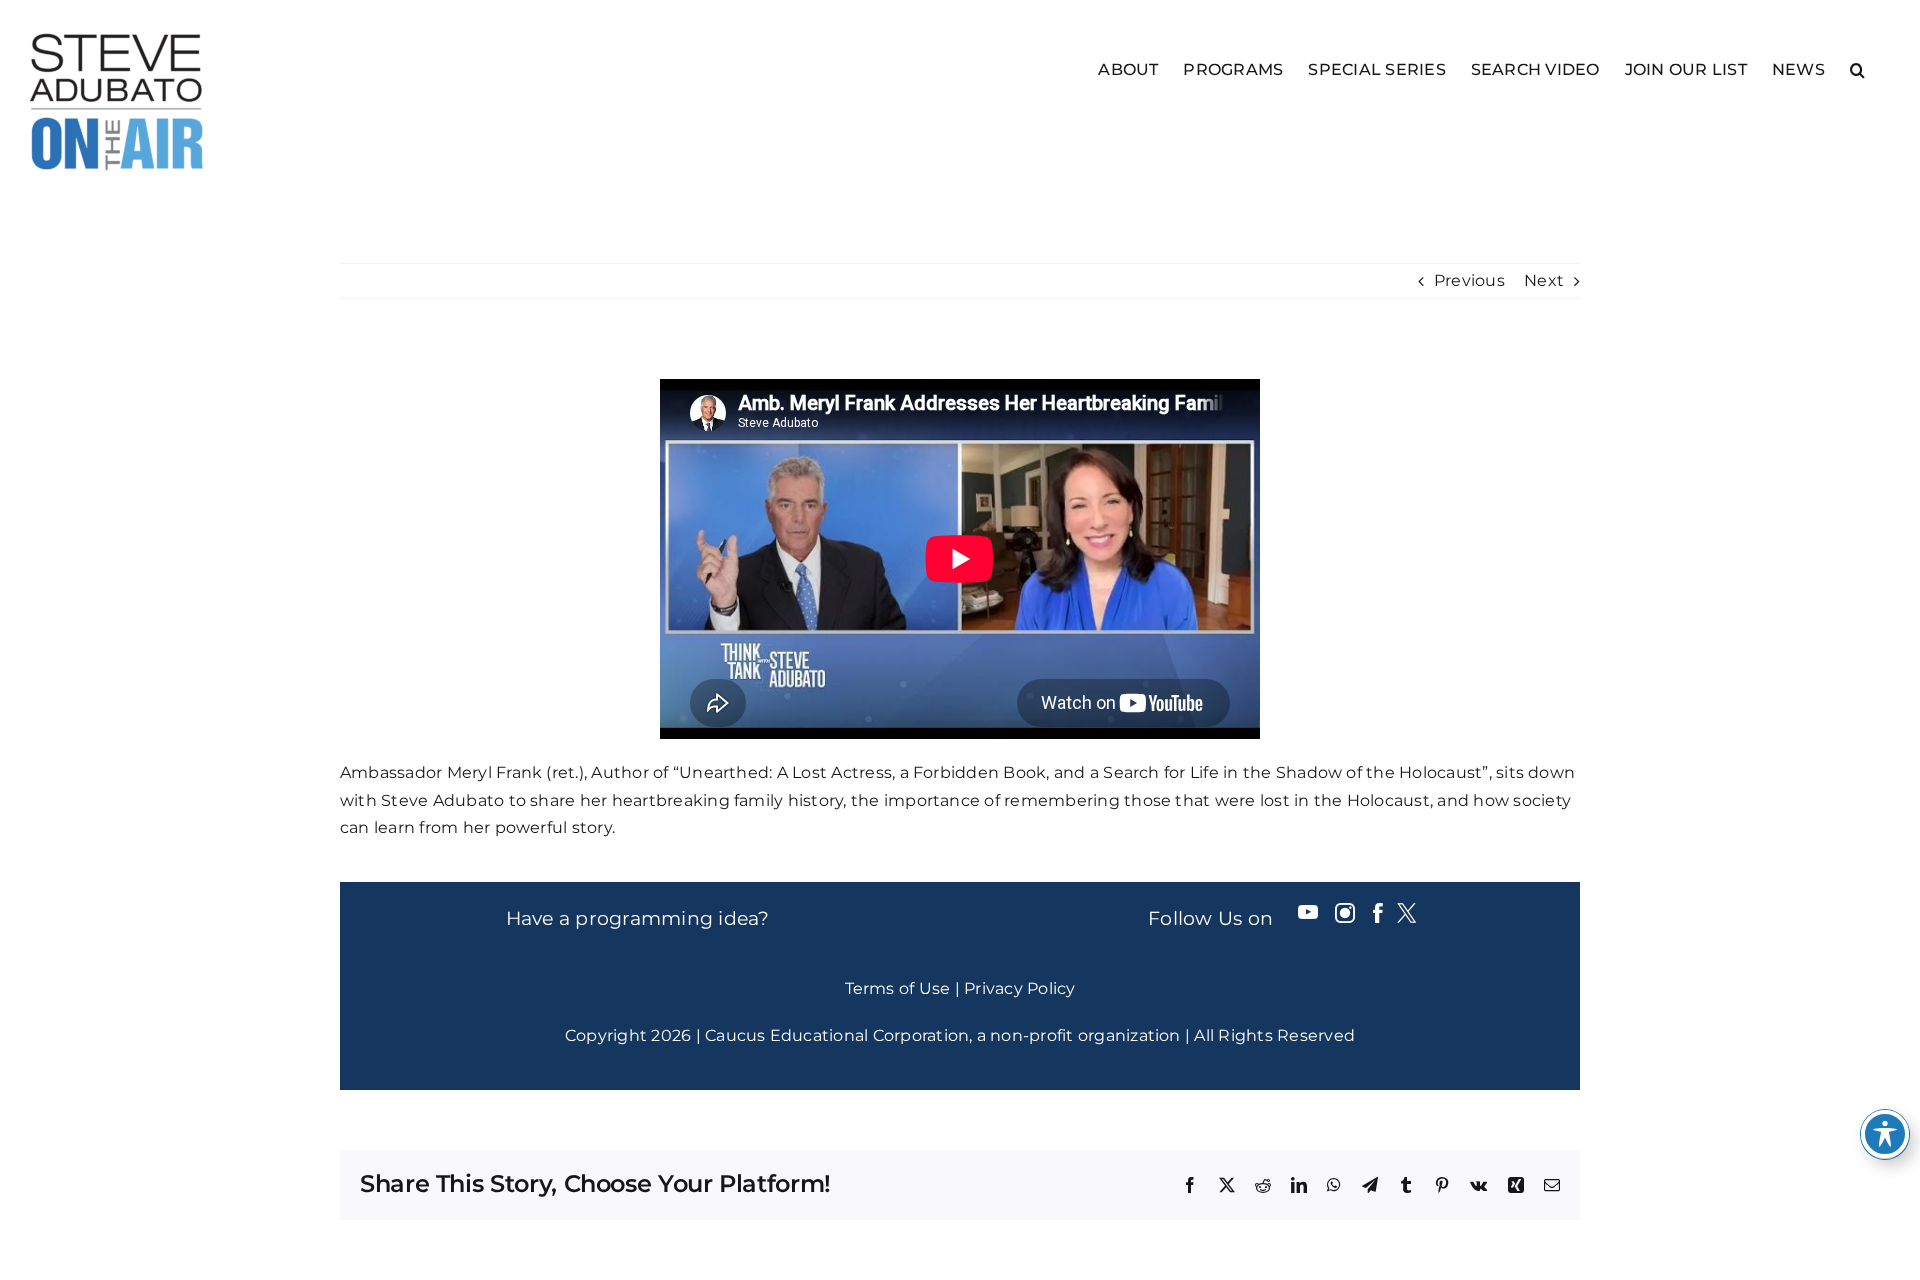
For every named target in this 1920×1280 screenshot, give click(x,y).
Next (1544, 280)
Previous (1469, 280)
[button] (1857, 68)
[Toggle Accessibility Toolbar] (1885, 1134)
